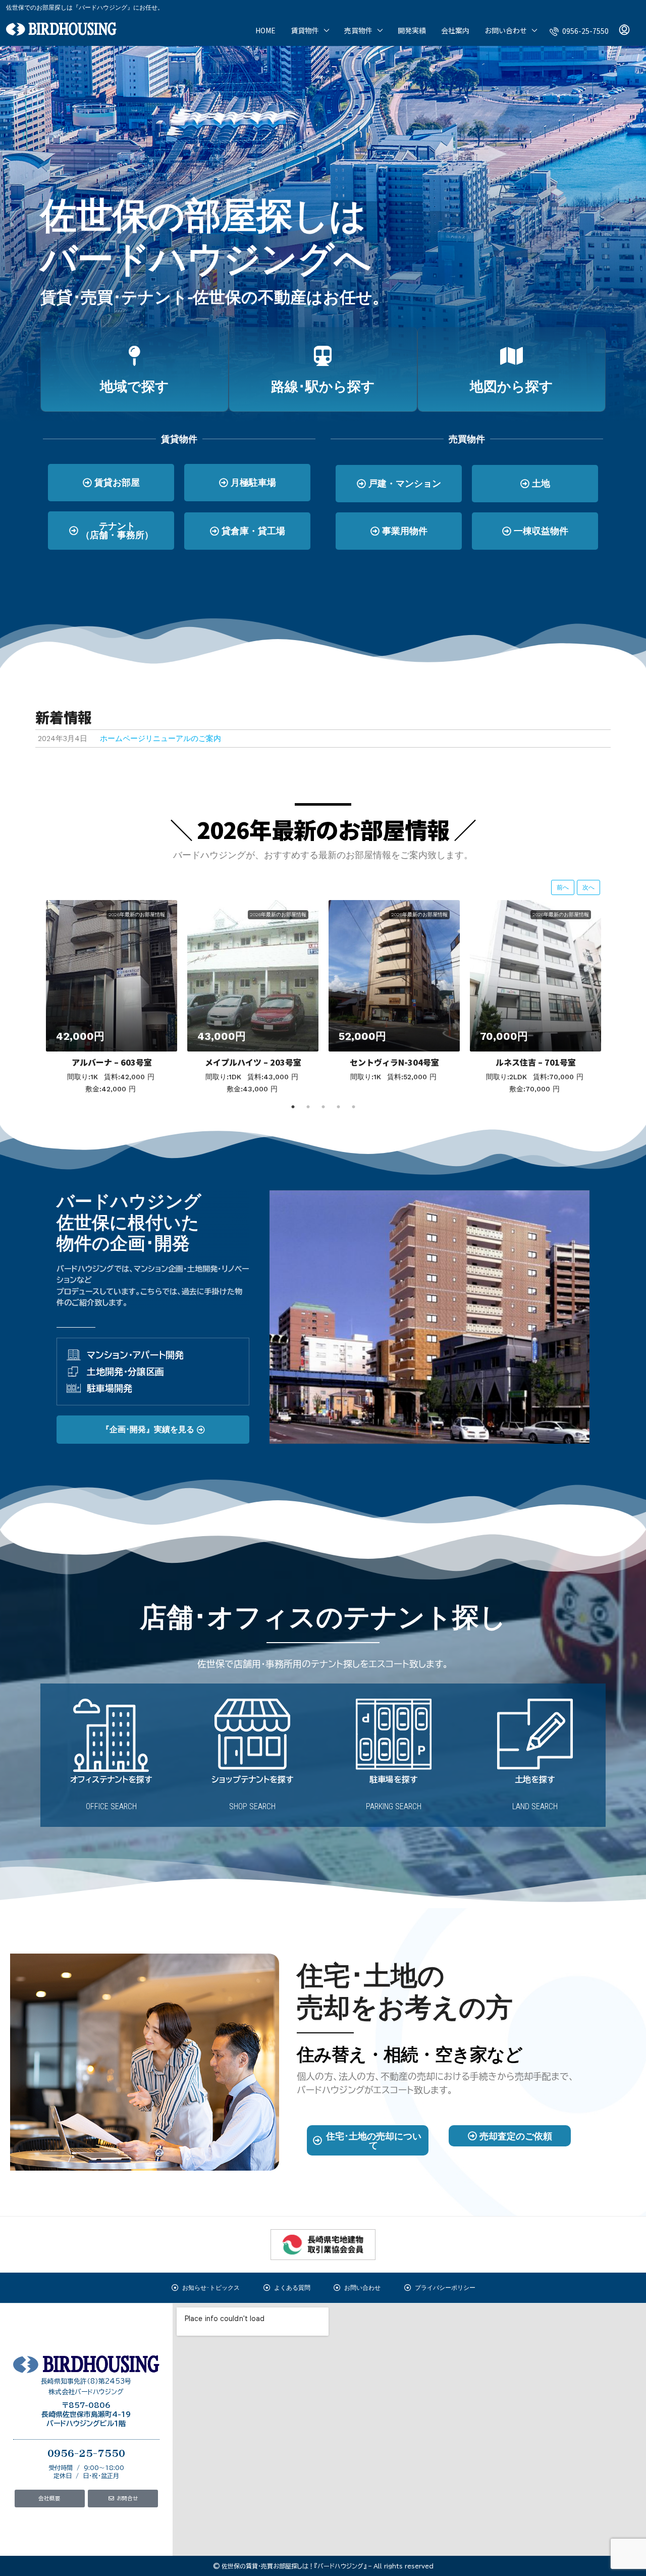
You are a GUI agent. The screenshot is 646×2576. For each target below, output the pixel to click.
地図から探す (512, 386)
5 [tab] (353, 1105)
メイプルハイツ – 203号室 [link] (253, 1062)
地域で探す (134, 386)
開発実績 (412, 30)
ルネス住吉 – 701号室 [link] (536, 1062)
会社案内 (455, 30)
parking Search (394, 1806)
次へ (588, 887)
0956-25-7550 (86, 2453)
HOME (265, 30)
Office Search (111, 1806)
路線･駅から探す (323, 386)
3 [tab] (323, 1105)
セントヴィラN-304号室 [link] (394, 1062)
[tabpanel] (112, 998)
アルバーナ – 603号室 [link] (112, 1062)
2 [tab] (308, 1105)
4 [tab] (338, 1105)
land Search (535, 1806)
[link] (112, 976)
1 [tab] (293, 1105)
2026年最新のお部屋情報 (137, 914)
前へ (563, 887)
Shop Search (252, 1806)
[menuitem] (579, 31)
